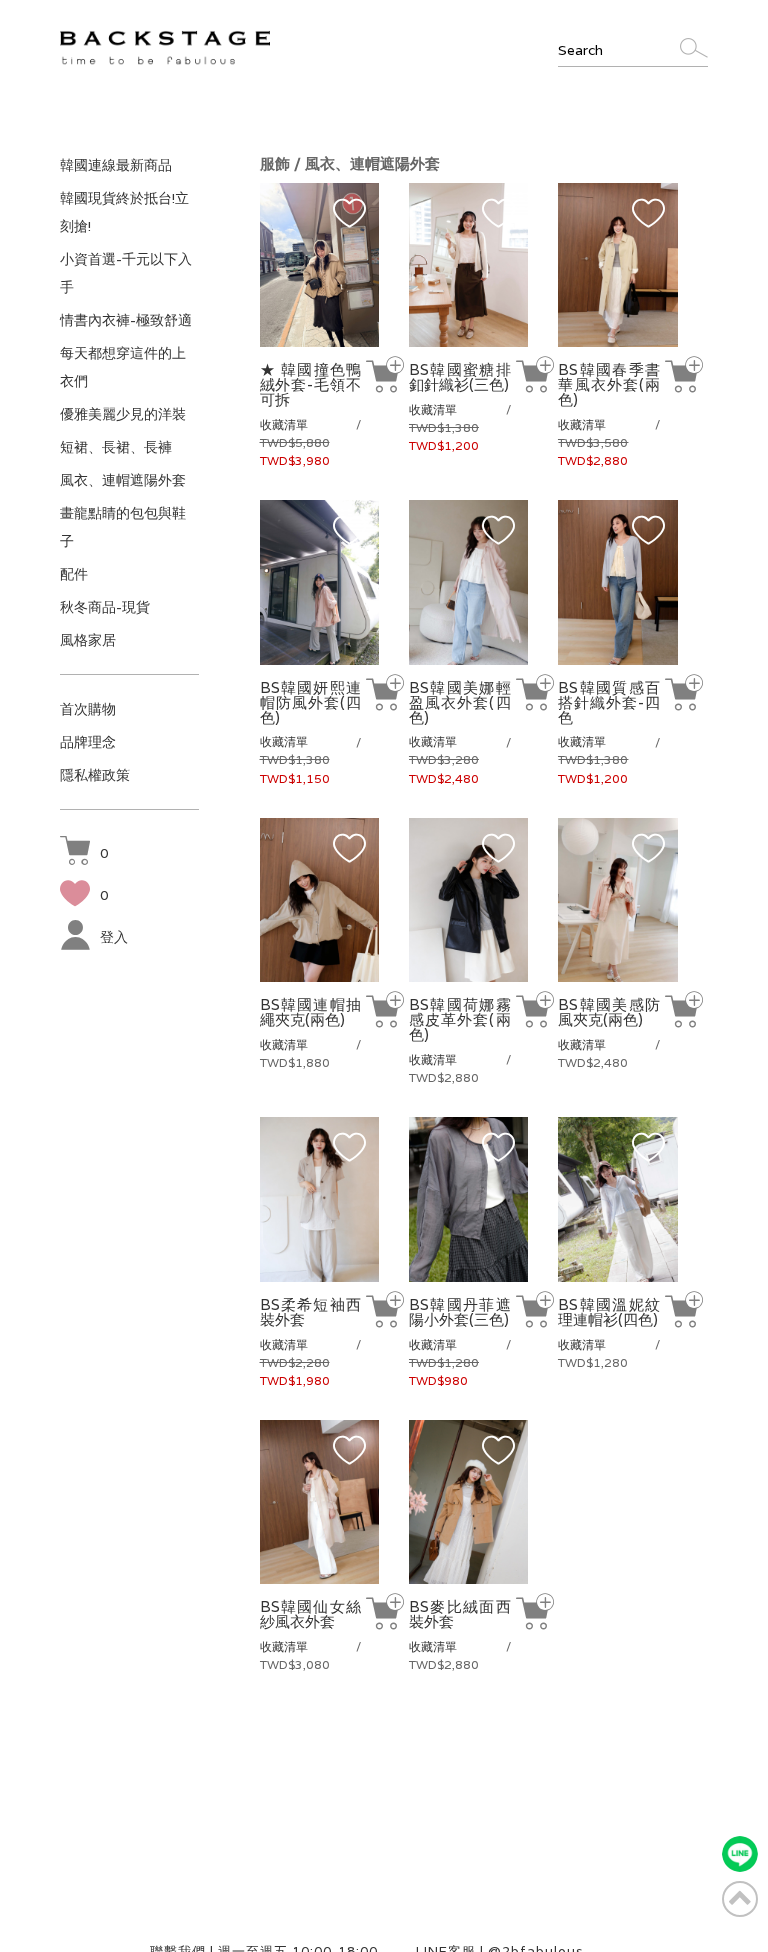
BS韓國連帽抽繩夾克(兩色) (311, 1012)
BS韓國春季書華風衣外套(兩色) (609, 384)
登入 (114, 937)
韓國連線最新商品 (116, 165)
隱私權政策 (95, 775)
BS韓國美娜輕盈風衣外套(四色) (460, 702)
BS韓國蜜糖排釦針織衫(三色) (460, 377)
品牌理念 (88, 742)
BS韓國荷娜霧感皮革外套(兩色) (460, 1019)
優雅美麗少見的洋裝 (123, 414)
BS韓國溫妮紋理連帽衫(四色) (609, 1312)
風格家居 (88, 640)
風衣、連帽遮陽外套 (123, 480)
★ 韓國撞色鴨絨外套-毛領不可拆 (311, 384)
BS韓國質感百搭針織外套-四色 (609, 702)
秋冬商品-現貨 (105, 607)
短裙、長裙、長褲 (116, 447)
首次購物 (88, 709)
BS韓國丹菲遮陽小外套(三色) (460, 1312)
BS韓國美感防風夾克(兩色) (609, 1012)
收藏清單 (284, 424)
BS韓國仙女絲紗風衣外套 (311, 1614)
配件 (74, 574)
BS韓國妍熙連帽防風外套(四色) (311, 702)
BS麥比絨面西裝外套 (460, 1614)
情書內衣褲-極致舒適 (126, 320)
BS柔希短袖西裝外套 (311, 1312)
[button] (84, 853)
